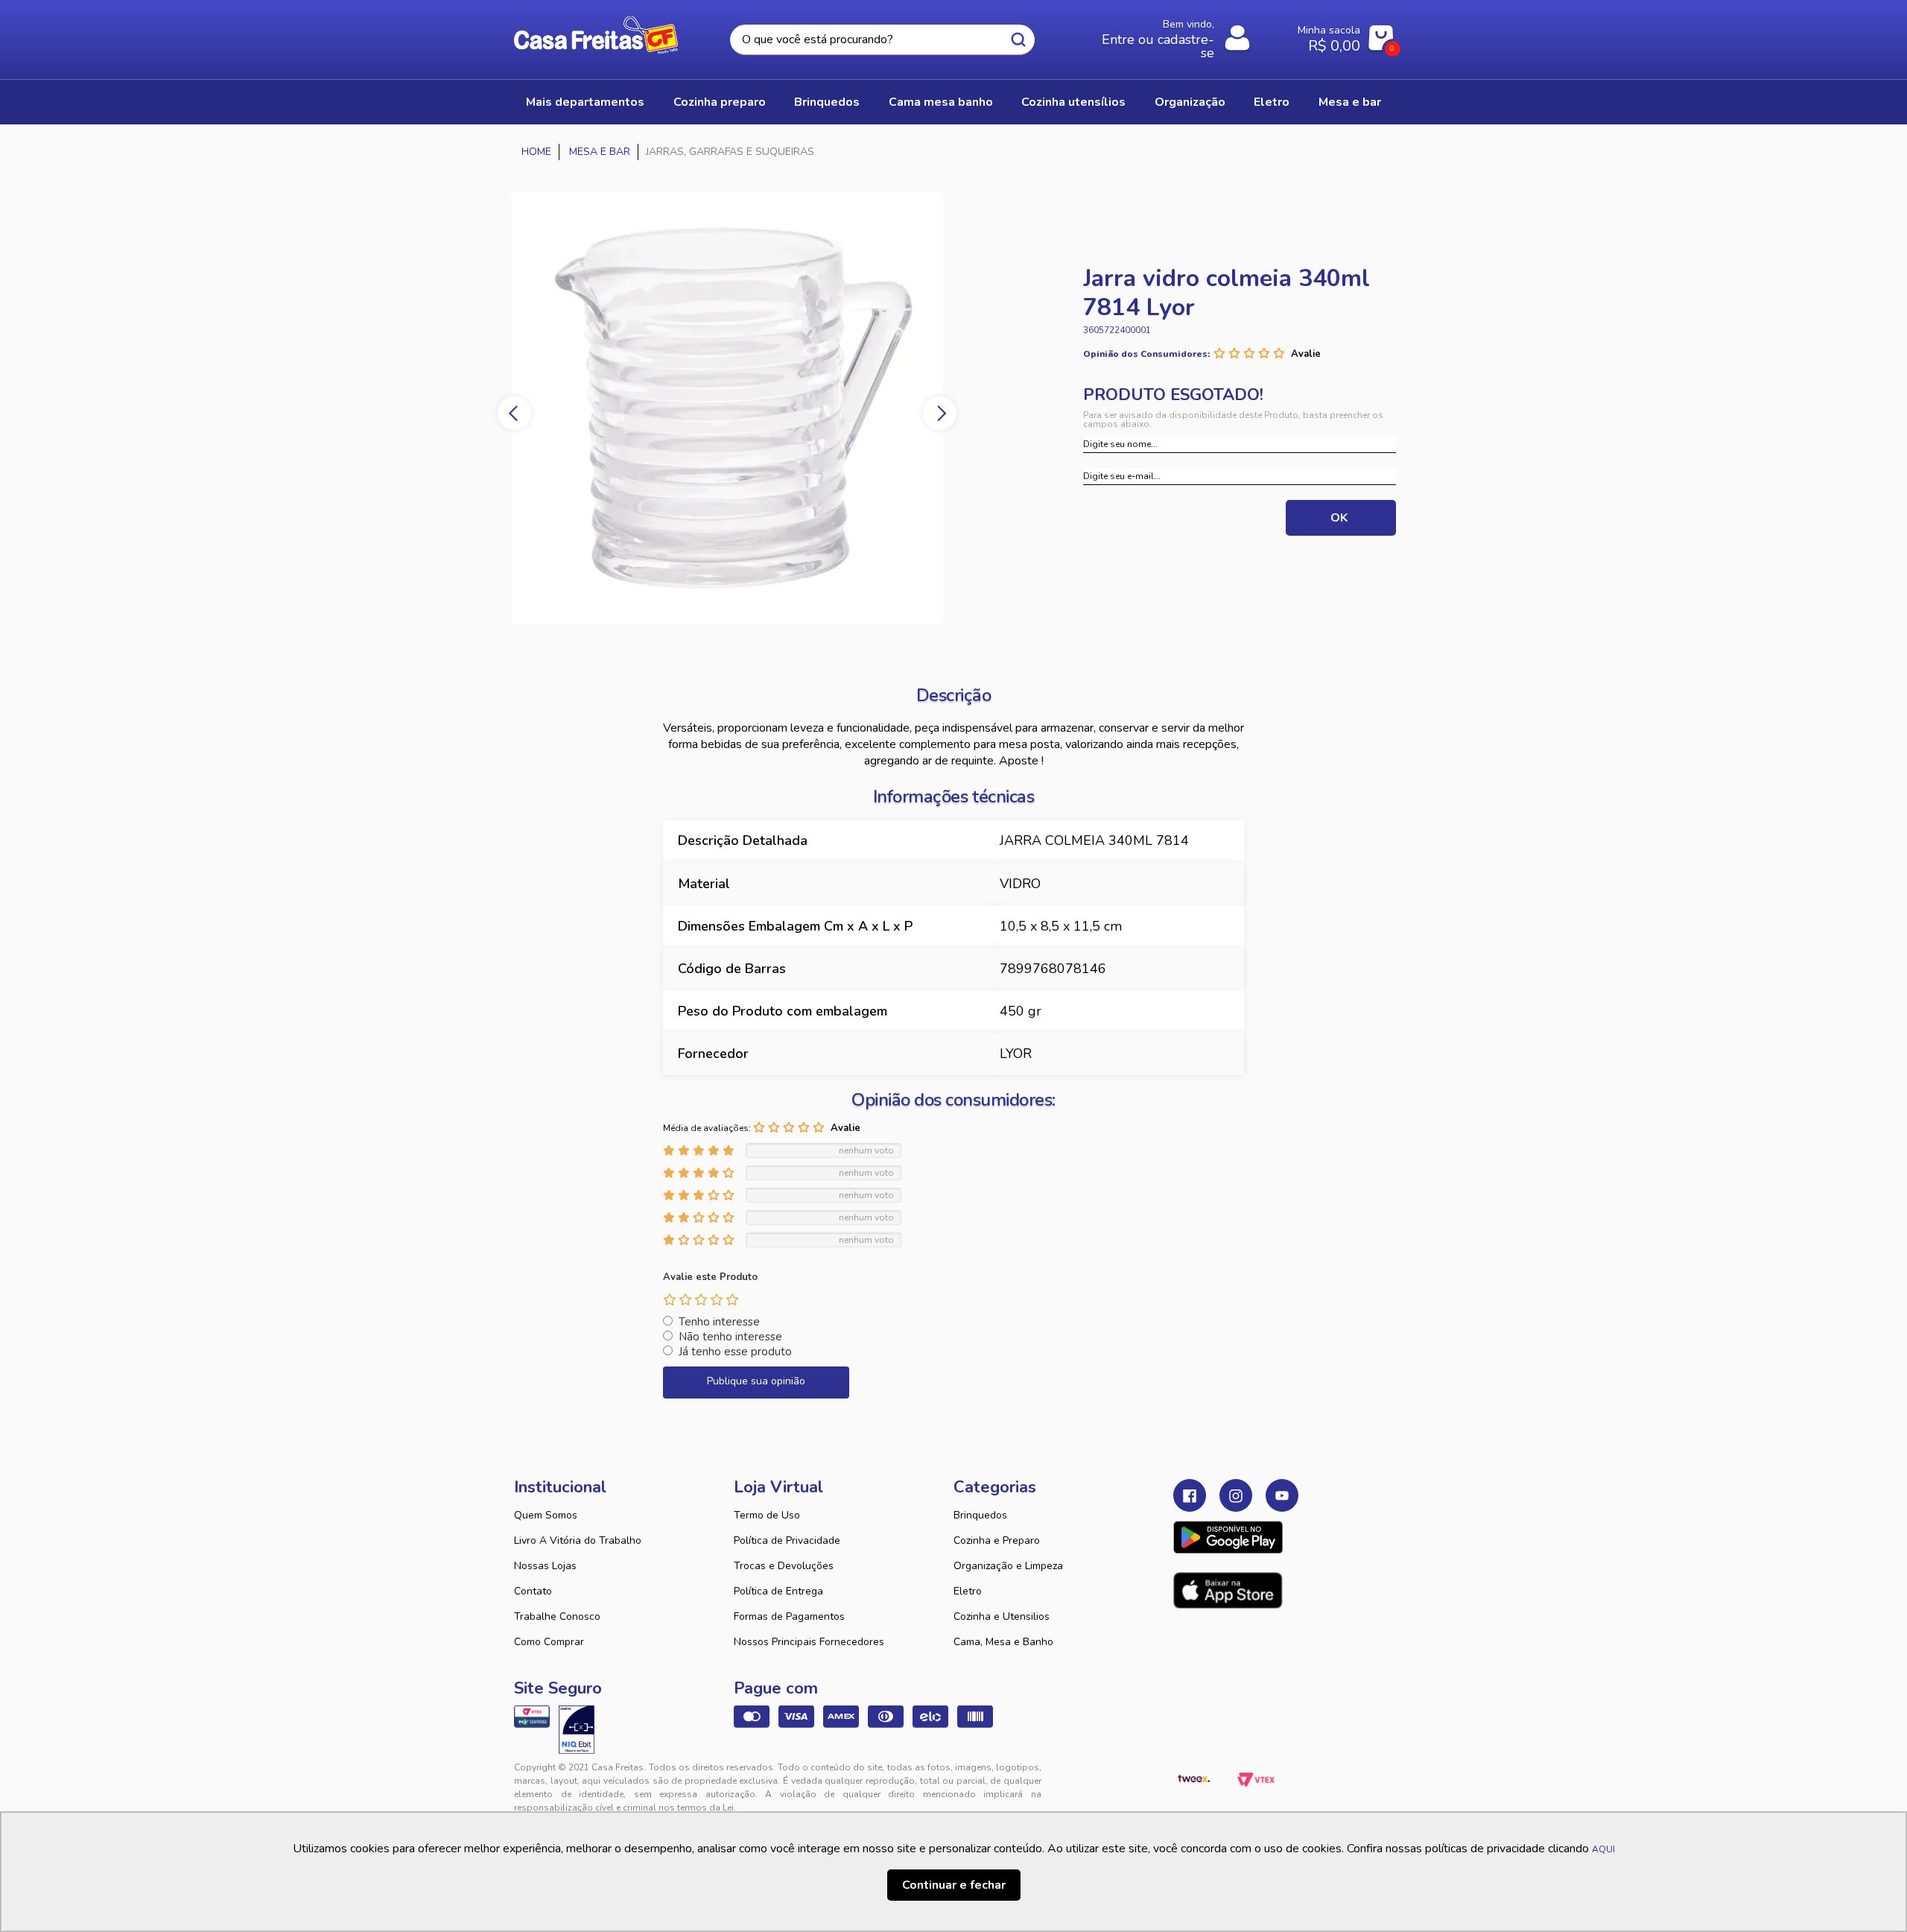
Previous (514, 413)
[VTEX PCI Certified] (532, 1717)
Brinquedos (980, 1515)
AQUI (1603, 1849)
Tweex (1193, 1779)
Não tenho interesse (730, 1337)
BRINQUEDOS (827, 102)
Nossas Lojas (545, 1566)
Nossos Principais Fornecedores (809, 1642)
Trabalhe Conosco (557, 1616)
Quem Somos (546, 1515)
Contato (533, 1591)
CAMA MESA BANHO (941, 102)
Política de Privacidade (787, 1540)
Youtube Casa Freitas (1282, 1495)
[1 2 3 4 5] (701, 1299)
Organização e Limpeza (1008, 1566)
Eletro (968, 1591)
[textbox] (882, 40)
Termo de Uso (767, 1515)
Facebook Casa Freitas (1190, 1495)
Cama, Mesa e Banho (1003, 1642)
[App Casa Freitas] (1228, 1537)
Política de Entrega (778, 1591)
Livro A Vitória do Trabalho (578, 1540)
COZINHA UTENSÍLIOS (1073, 102)
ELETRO (1272, 102)
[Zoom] (767, 408)
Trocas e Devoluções (784, 1566)
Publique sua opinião (756, 1381)
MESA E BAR (1350, 102)
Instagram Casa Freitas (1236, 1495)
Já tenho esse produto (735, 1352)
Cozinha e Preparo (997, 1540)
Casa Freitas (596, 35)
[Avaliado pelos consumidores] (577, 1729)
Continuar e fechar (954, 1885)
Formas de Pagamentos (789, 1616)
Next (940, 413)
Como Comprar (549, 1642)
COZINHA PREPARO (720, 102)
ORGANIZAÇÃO (1190, 102)
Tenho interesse (719, 1322)
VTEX (1256, 1779)
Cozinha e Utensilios (1002, 1616)
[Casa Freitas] (537, 152)
